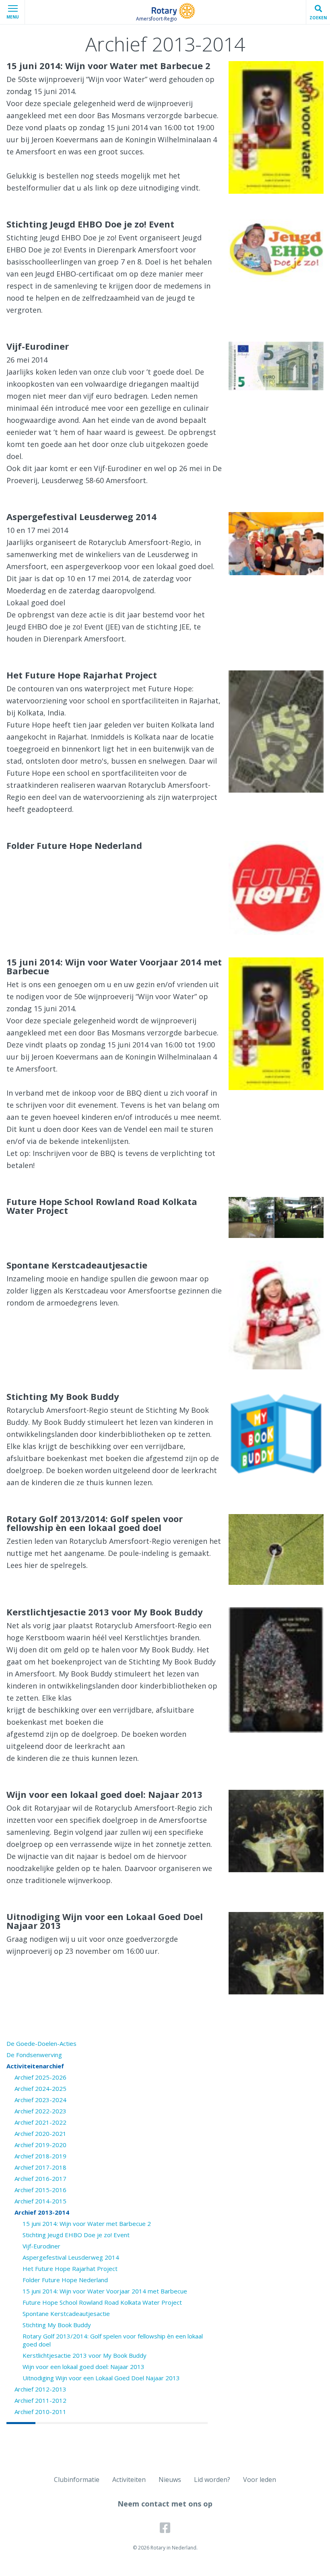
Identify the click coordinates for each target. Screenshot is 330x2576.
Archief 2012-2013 (40, 2389)
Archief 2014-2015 (40, 2201)
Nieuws (170, 2480)
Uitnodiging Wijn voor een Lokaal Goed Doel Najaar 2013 (101, 2378)
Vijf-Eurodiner (41, 2246)
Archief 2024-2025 (40, 2088)
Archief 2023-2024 (40, 2100)
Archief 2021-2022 (40, 2122)
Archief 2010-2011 (40, 2412)
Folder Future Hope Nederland (65, 2280)
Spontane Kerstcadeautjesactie (66, 2314)
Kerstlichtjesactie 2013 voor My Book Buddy (85, 2355)
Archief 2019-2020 (40, 2145)
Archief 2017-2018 (40, 2167)
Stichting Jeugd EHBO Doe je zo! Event (76, 2235)
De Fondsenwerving (34, 2055)
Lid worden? (212, 2480)
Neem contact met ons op (165, 2504)
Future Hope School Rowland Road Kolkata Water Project (102, 2302)
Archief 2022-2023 (40, 2111)
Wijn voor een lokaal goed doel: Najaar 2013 (84, 2367)
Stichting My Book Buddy (57, 2325)
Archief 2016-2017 (40, 2178)
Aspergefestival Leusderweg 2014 (71, 2257)
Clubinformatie (77, 2480)
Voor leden (260, 2480)
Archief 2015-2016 (40, 2190)
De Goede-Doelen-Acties (41, 2043)
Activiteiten (129, 2480)
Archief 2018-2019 (40, 2156)
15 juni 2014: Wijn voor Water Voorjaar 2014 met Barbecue (105, 2291)
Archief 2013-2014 (42, 2212)
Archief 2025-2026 (40, 2077)
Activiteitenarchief (35, 2066)
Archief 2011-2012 (40, 2400)
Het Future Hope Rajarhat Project (70, 2269)
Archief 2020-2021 (40, 2133)
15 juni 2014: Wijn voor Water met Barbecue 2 (87, 2224)
